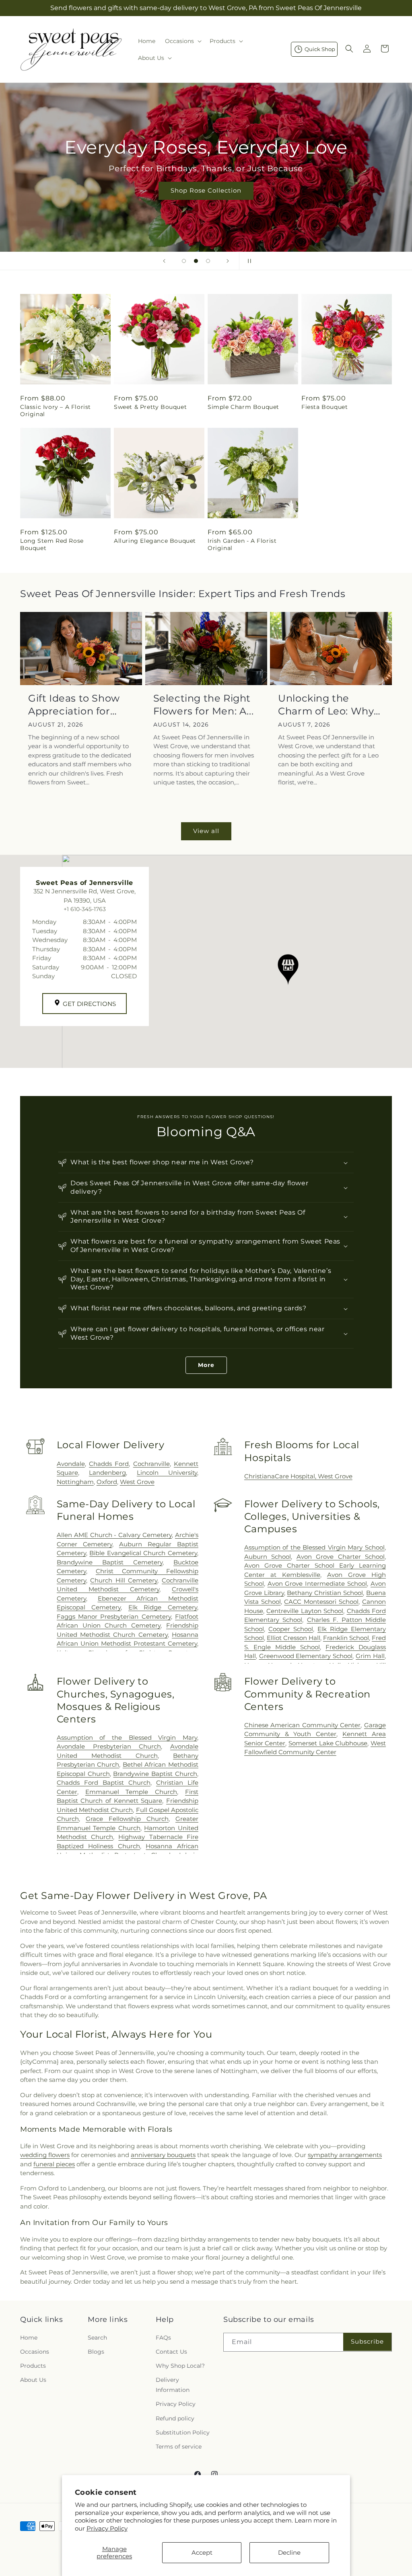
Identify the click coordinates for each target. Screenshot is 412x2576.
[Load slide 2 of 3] (196, 261)
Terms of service (179, 2447)
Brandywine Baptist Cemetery (110, 1562)
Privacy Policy (107, 2528)
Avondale (71, 1464)
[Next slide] (228, 261)
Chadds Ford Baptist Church (104, 1783)
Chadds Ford (109, 1464)
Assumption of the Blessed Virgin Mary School (314, 1547)
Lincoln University (167, 1473)
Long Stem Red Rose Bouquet (52, 544)
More (206, 1365)
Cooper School (291, 1629)
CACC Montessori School (321, 1602)
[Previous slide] (164, 261)
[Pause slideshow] (248, 261)
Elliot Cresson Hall (294, 1638)
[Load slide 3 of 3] (208, 261)
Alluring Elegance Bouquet (155, 541)
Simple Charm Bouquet (243, 407)
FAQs (163, 2338)
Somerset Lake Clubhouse (328, 1743)
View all (206, 831)
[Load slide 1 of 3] (184, 261)
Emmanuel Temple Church (131, 1792)
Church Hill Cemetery (124, 1580)
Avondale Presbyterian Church (109, 1746)
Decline (289, 2552)
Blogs (96, 2352)
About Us (33, 2380)
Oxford (107, 1482)
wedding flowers (45, 2155)
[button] (182, 41)
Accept (202, 2552)
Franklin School (346, 1638)
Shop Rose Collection (206, 190)
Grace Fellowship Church (127, 1819)
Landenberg (107, 1473)
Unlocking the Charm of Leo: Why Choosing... (326, 705)
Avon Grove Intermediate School (317, 1584)
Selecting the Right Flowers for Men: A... (204, 704)
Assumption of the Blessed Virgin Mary (127, 1738)
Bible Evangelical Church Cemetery (143, 1553)
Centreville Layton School (305, 1611)
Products (33, 2366)
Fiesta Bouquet (324, 407)
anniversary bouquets (163, 2155)
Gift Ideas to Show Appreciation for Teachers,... (74, 705)
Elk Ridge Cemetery (163, 1607)
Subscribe (367, 2341)
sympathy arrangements (345, 2155)
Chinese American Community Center (303, 1725)
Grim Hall (370, 1656)
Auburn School (268, 1557)
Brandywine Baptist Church (155, 1774)
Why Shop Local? (180, 2366)
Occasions (35, 2352)
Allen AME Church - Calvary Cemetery (114, 1535)
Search (97, 2338)
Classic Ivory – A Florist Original (56, 411)
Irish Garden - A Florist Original (242, 544)
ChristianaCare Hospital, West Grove (298, 1476)
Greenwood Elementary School (306, 1656)
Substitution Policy (183, 2432)
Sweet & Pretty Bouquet (150, 407)
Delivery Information (173, 2385)
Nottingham (75, 1482)
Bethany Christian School (325, 1593)
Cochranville (151, 1464)
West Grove (137, 1482)
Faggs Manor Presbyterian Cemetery (114, 1616)
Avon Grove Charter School (341, 1557)
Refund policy (175, 2418)
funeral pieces (54, 2164)
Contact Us (171, 2352)
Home (29, 2338)
